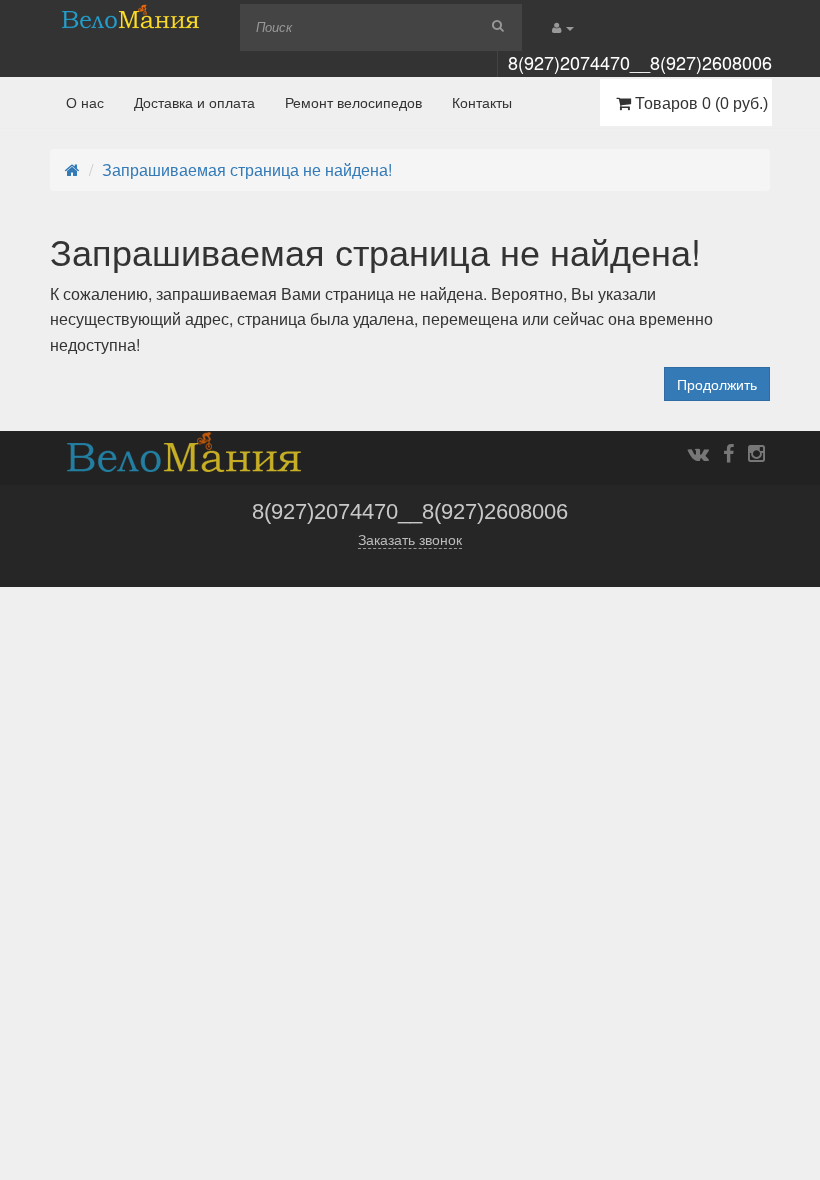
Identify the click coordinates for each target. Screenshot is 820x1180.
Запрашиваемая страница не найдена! (247, 169)
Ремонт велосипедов (353, 102)
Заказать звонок (410, 540)
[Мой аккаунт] (563, 26)
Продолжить (717, 384)
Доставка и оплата (194, 102)
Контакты (482, 102)
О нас (85, 102)
